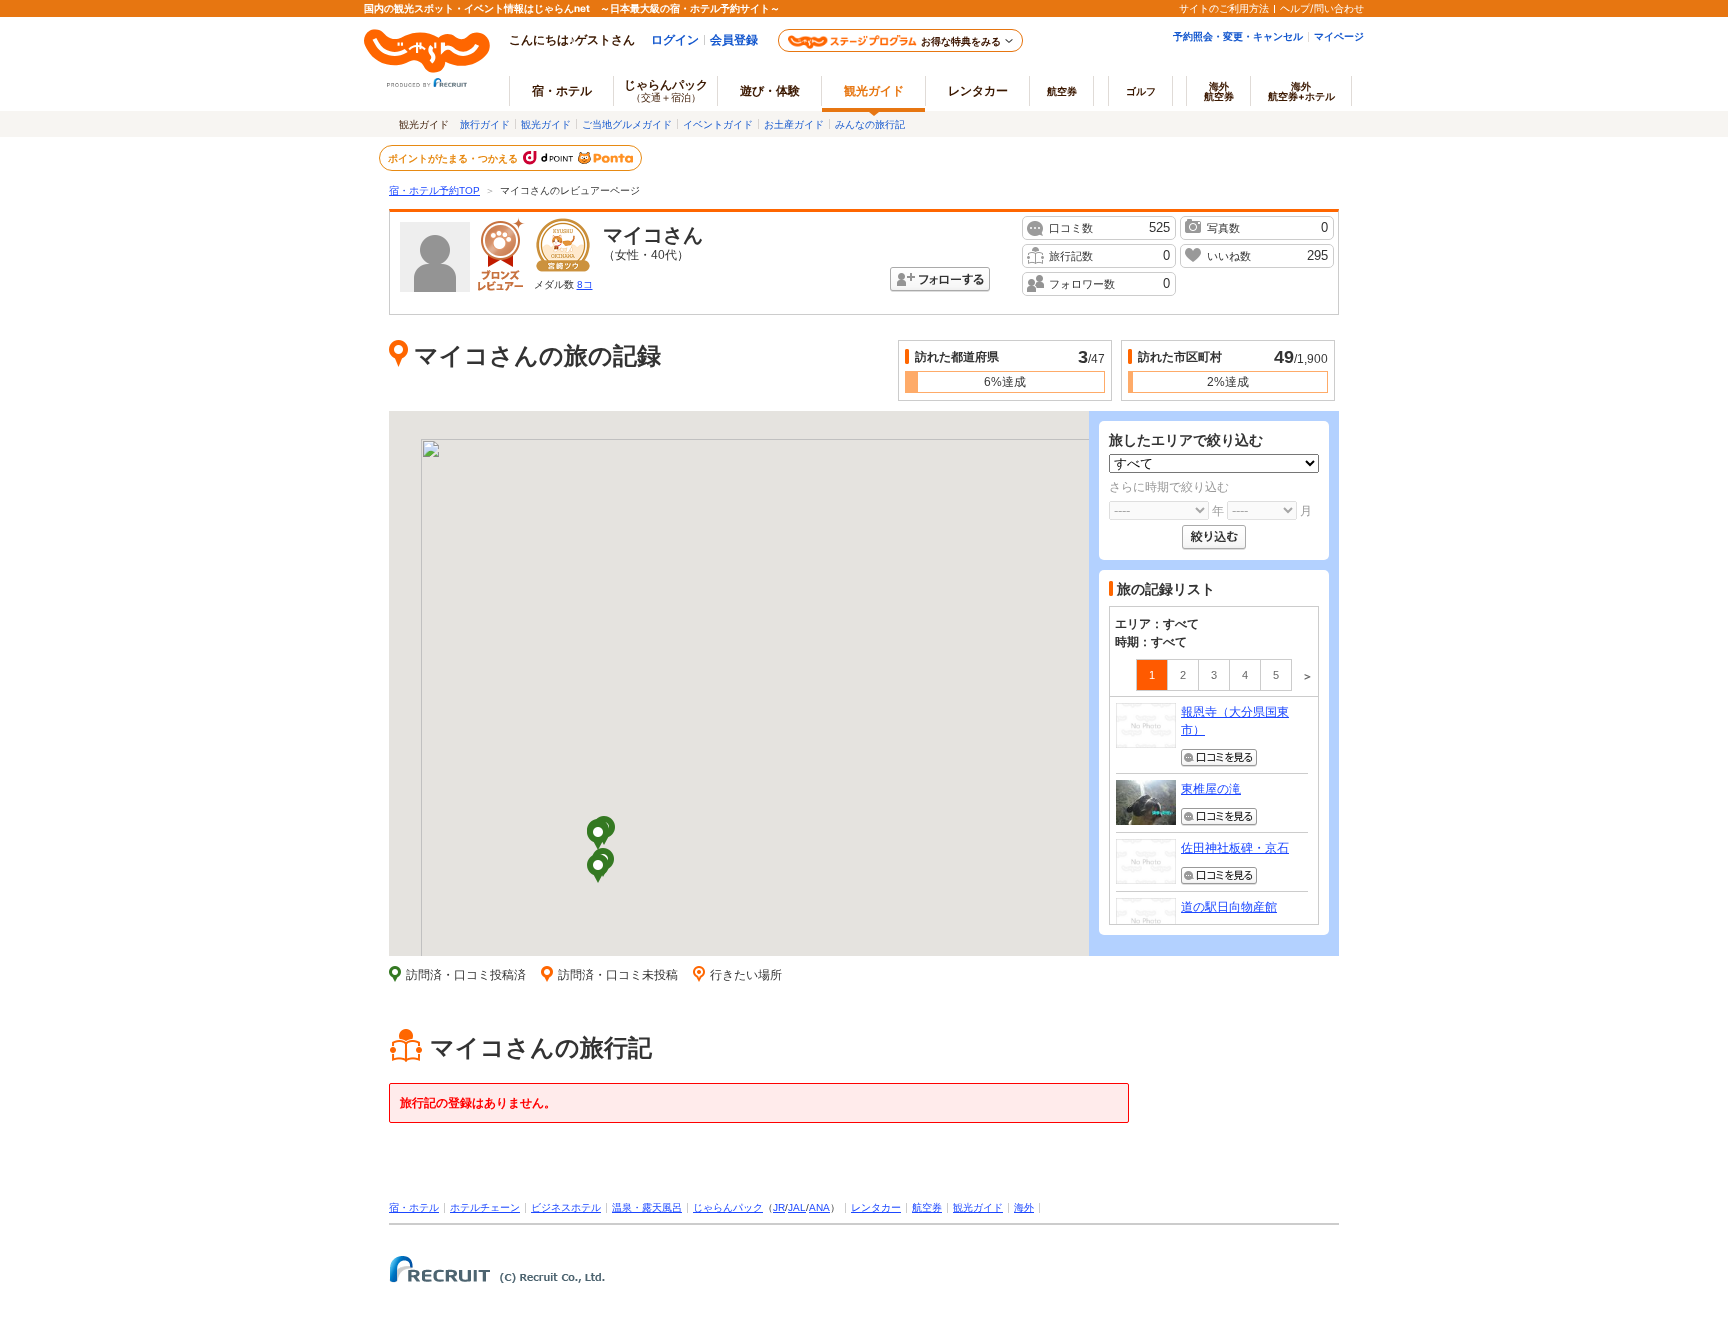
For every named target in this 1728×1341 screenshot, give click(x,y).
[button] (598, 837)
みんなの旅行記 (870, 124)
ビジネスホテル (566, 1207)
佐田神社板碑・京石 (1235, 848)
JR (779, 1207)
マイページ (1339, 36)
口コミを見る (1219, 758)
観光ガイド (546, 124)
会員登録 (734, 39)
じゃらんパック (666, 90)
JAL (797, 1207)
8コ (585, 284)
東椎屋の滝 (1211, 789)
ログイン (675, 39)
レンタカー (978, 90)
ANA (819, 1207)
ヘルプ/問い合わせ (1322, 8)
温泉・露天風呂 (647, 1207)
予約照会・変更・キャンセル (1238, 36)
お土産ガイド (794, 124)
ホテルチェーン (485, 1207)
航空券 (1062, 91)
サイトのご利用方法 (1224, 8)
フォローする (940, 279)
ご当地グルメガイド (627, 124)
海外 (1219, 91)
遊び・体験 (770, 90)
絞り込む (1214, 537)
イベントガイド (718, 124)
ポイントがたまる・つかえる (454, 158)
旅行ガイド (485, 124)
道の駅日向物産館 (1229, 907)
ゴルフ (1141, 91)
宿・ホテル (414, 1207)
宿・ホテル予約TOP (434, 190)
